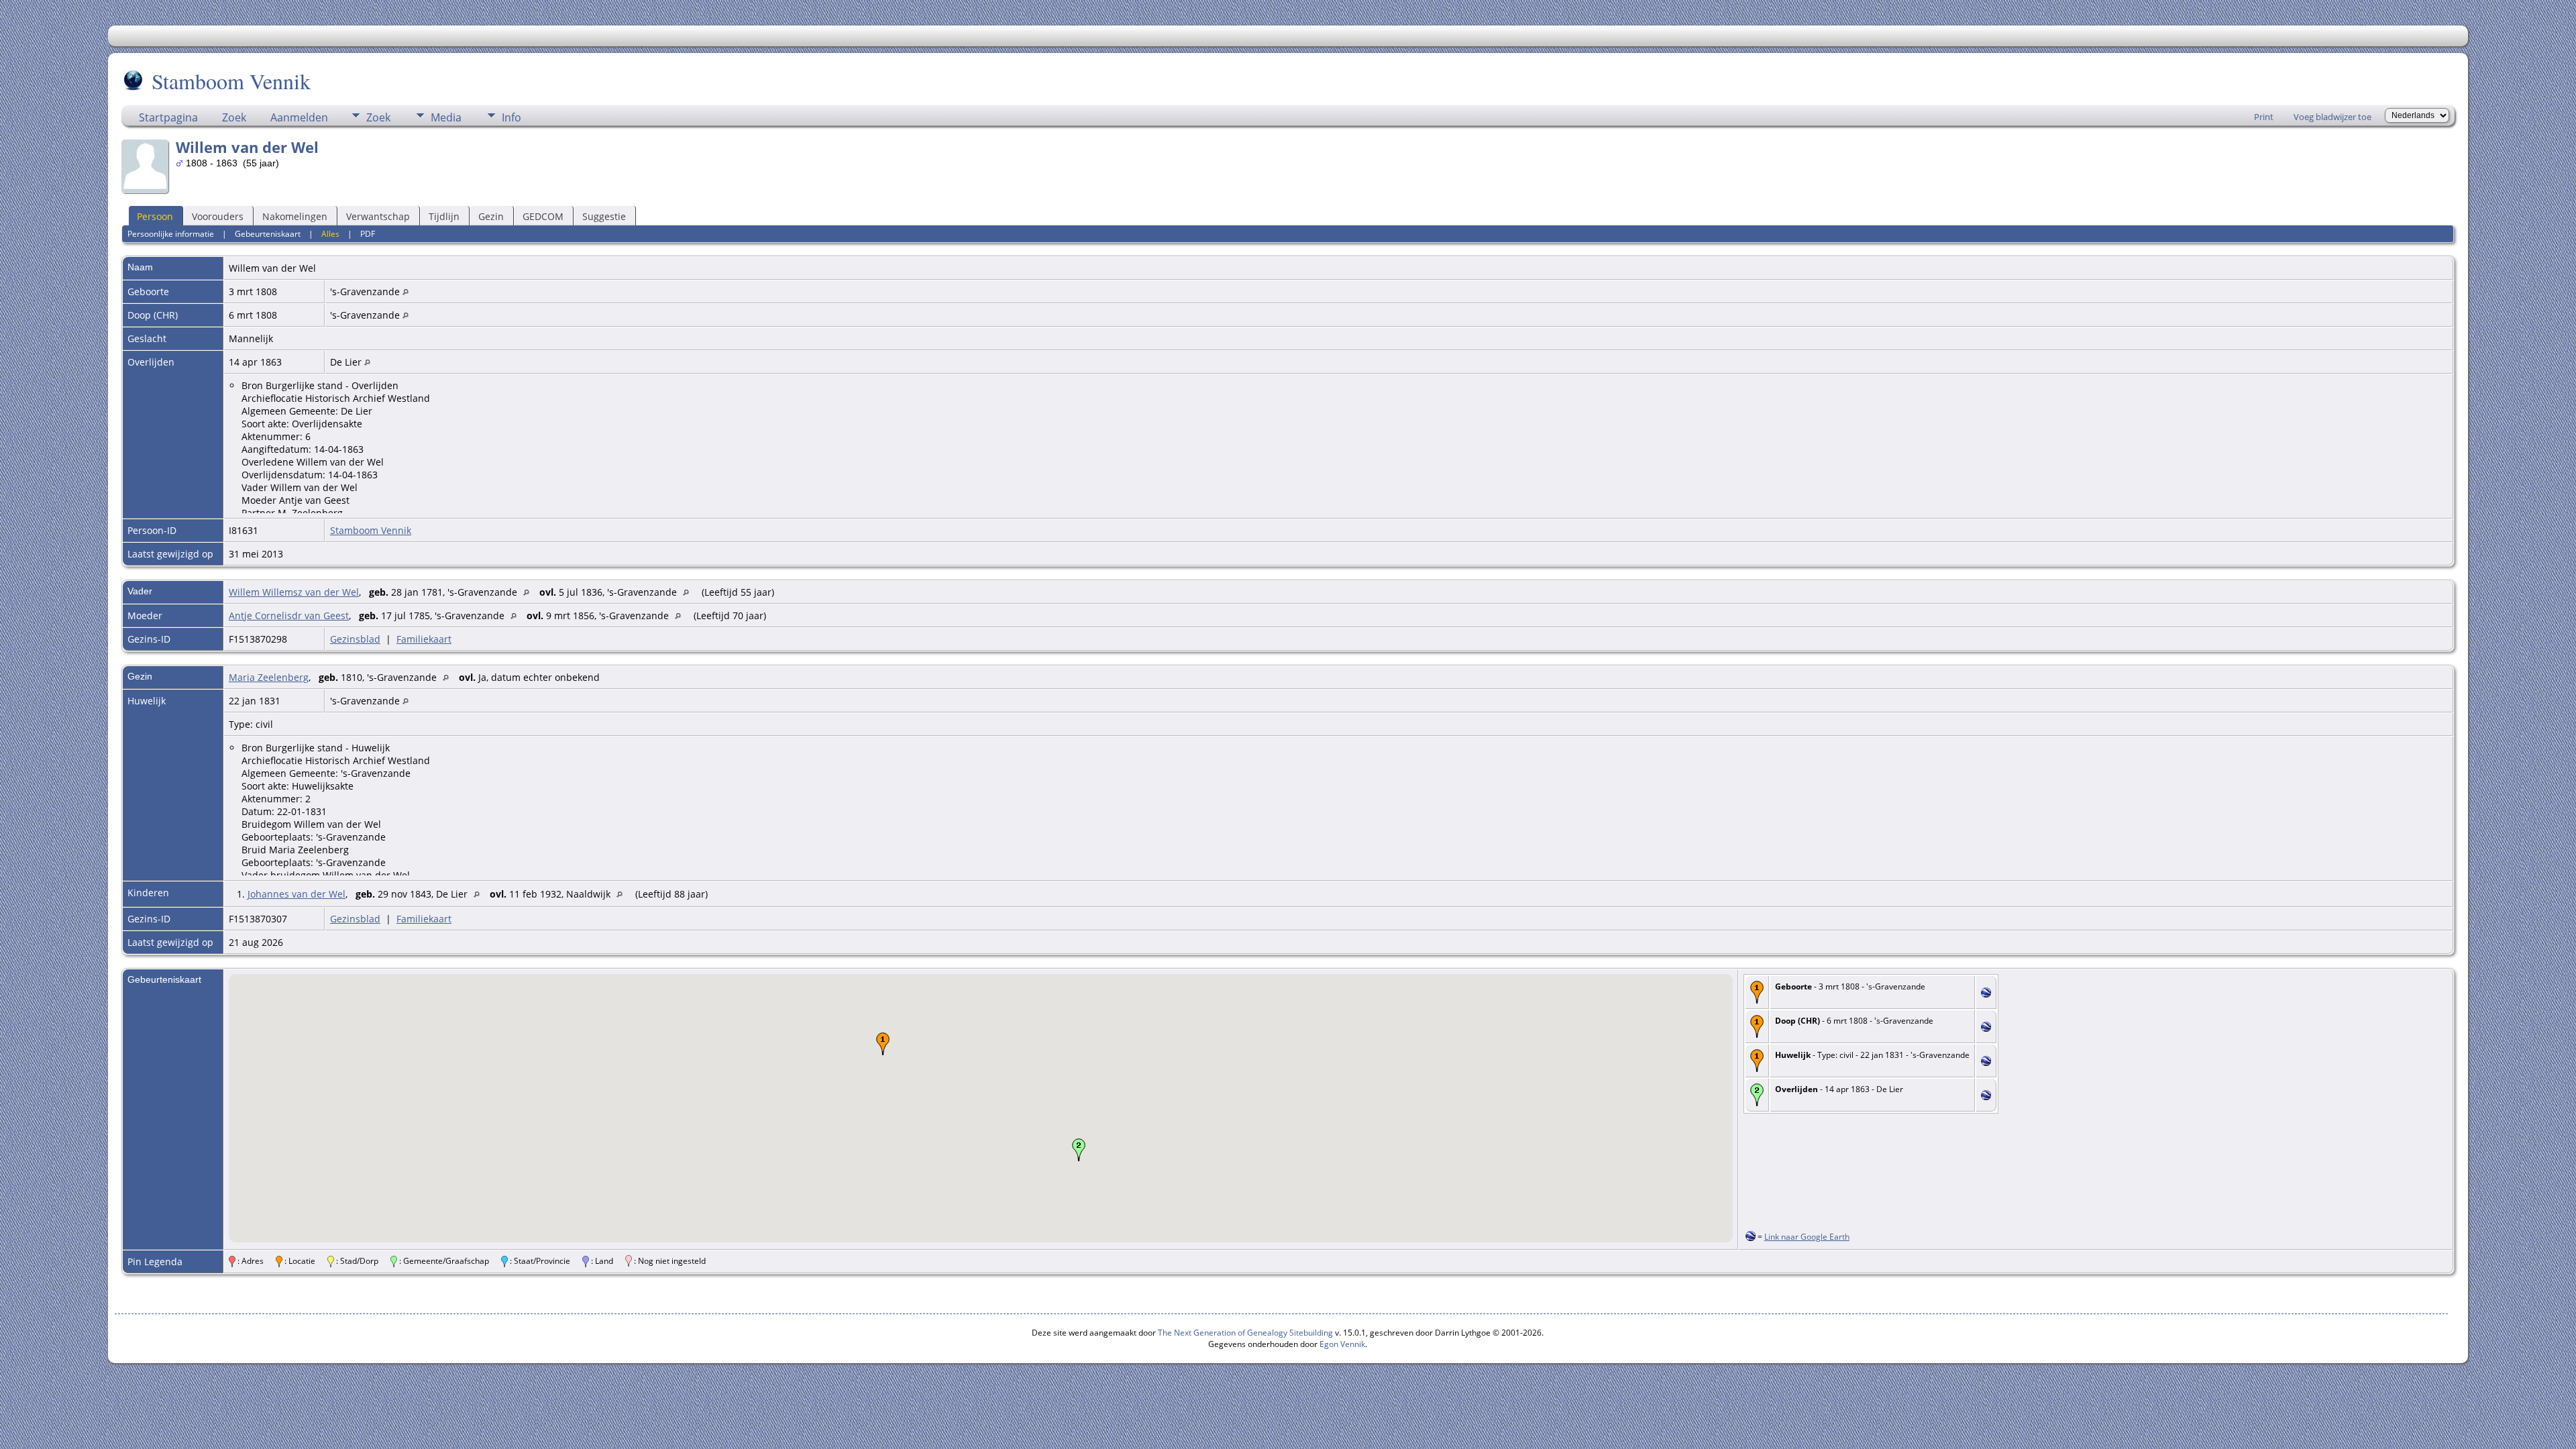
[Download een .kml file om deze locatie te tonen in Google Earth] (1986, 994)
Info (512, 117)
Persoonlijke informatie (171, 234)
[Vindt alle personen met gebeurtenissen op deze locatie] (406, 291)
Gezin (491, 216)
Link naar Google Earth (1807, 1237)
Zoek (234, 117)
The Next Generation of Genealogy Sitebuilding (1245, 1333)
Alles (330, 234)
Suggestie (604, 216)
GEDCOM (543, 216)
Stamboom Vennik (231, 81)
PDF (368, 234)
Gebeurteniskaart (268, 234)
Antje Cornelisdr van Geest (289, 615)
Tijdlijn (444, 216)
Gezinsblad (355, 639)
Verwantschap (378, 216)
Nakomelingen (295, 216)
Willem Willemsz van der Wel (294, 592)
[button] (883, 1044)
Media (446, 117)
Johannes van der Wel (297, 894)
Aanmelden (299, 117)
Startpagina (168, 117)
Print (2264, 117)
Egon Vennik (1342, 1344)
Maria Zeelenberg (269, 677)
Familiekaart (424, 639)
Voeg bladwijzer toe (2332, 117)
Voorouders (218, 216)
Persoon (155, 216)
